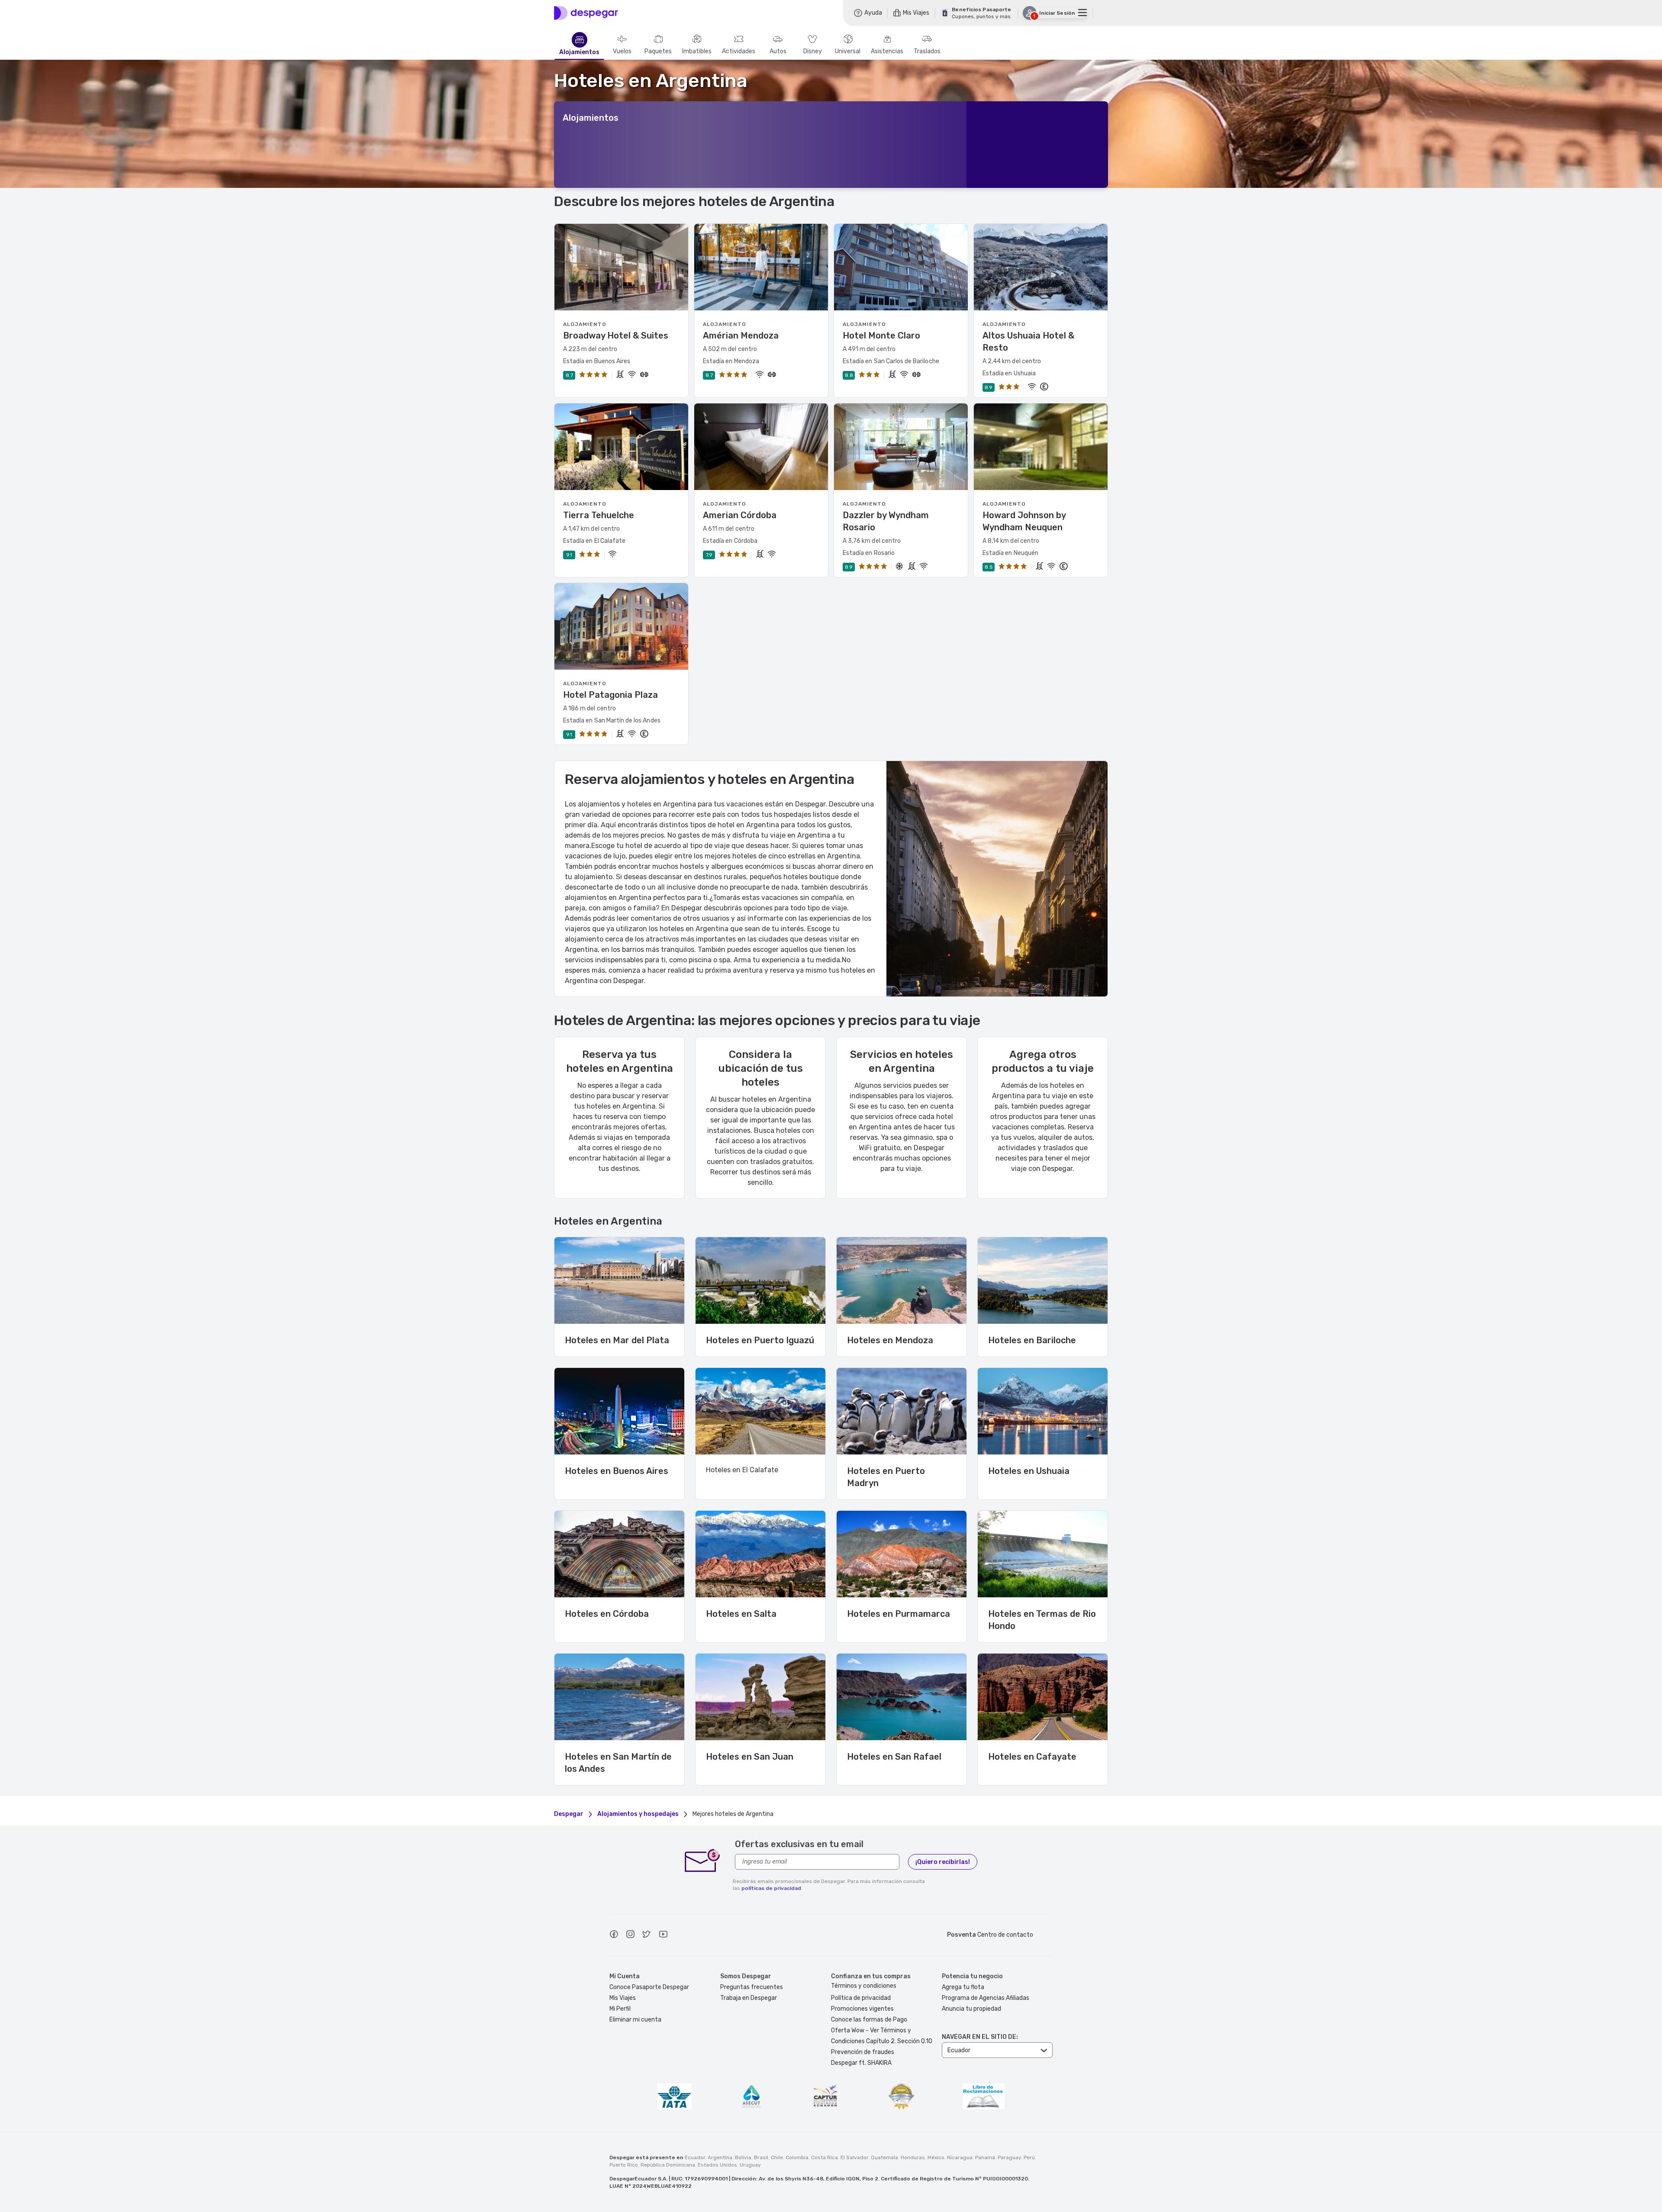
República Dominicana (668, 2165)
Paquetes (658, 52)
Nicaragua (960, 2157)
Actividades (739, 52)
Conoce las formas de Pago (869, 2020)
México (936, 2157)
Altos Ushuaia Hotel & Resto (1028, 342)
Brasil (761, 2157)
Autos (778, 52)
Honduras (913, 2157)
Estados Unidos (717, 2165)
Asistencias (887, 52)
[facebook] (614, 1935)
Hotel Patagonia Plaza (610, 695)
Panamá (985, 2157)
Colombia (797, 2157)
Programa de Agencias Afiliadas (986, 1998)
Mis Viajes (623, 1998)
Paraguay (1009, 2157)
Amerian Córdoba (740, 515)
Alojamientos (579, 52)
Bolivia (743, 2157)
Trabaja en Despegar (749, 1998)
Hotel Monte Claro (881, 335)
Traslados (927, 52)
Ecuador (695, 2157)
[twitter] (647, 1935)
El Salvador (854, 2157)
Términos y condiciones (864, 1986)
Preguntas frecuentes (752, 1987)
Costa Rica (825, 2157)
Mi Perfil (620, 2009)
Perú (1029, 2157)
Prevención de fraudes (863, 2052)
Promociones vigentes (862, 2009)
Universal (848, 52)
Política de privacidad (861, 1998)
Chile (777, 2157)
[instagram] (630, 1935)
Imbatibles (697, 52)
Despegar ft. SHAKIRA (861, 2063)
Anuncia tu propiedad (971, 2009)
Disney (813, 52)
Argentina (720, 2157)
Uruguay (750, 2165)
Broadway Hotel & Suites (616, 335)
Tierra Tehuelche (599, 515)
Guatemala (884, 2157)
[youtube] (663, 1935)
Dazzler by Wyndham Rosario (886, 521)
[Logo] (586, 13)
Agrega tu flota (963, 1987)
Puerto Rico (624, 2165)
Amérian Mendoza (741, 335)
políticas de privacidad (771, 1888)
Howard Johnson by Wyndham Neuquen (1024, 521)
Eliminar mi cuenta (635, 2020)
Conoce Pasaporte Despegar (649, 1987)
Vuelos (622, 52)
